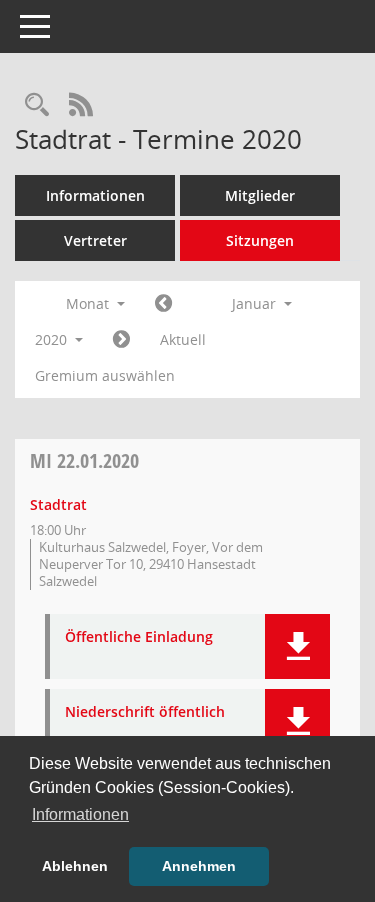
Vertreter (95, 240)
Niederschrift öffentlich (145, 712)
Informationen (95, 195)
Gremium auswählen (105, 375)
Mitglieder (260, 195)
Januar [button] (256, 303)
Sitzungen (260, 240)
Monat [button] (89, 303)
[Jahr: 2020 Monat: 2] (121, 340)
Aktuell (183, 339)
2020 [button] (53, 339)
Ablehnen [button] (75, 866)
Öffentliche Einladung (139, 637)
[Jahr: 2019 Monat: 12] (163, 304)
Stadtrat (58, 504)
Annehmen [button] (199, 866)
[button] (297, 646)
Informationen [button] (80, 814)
